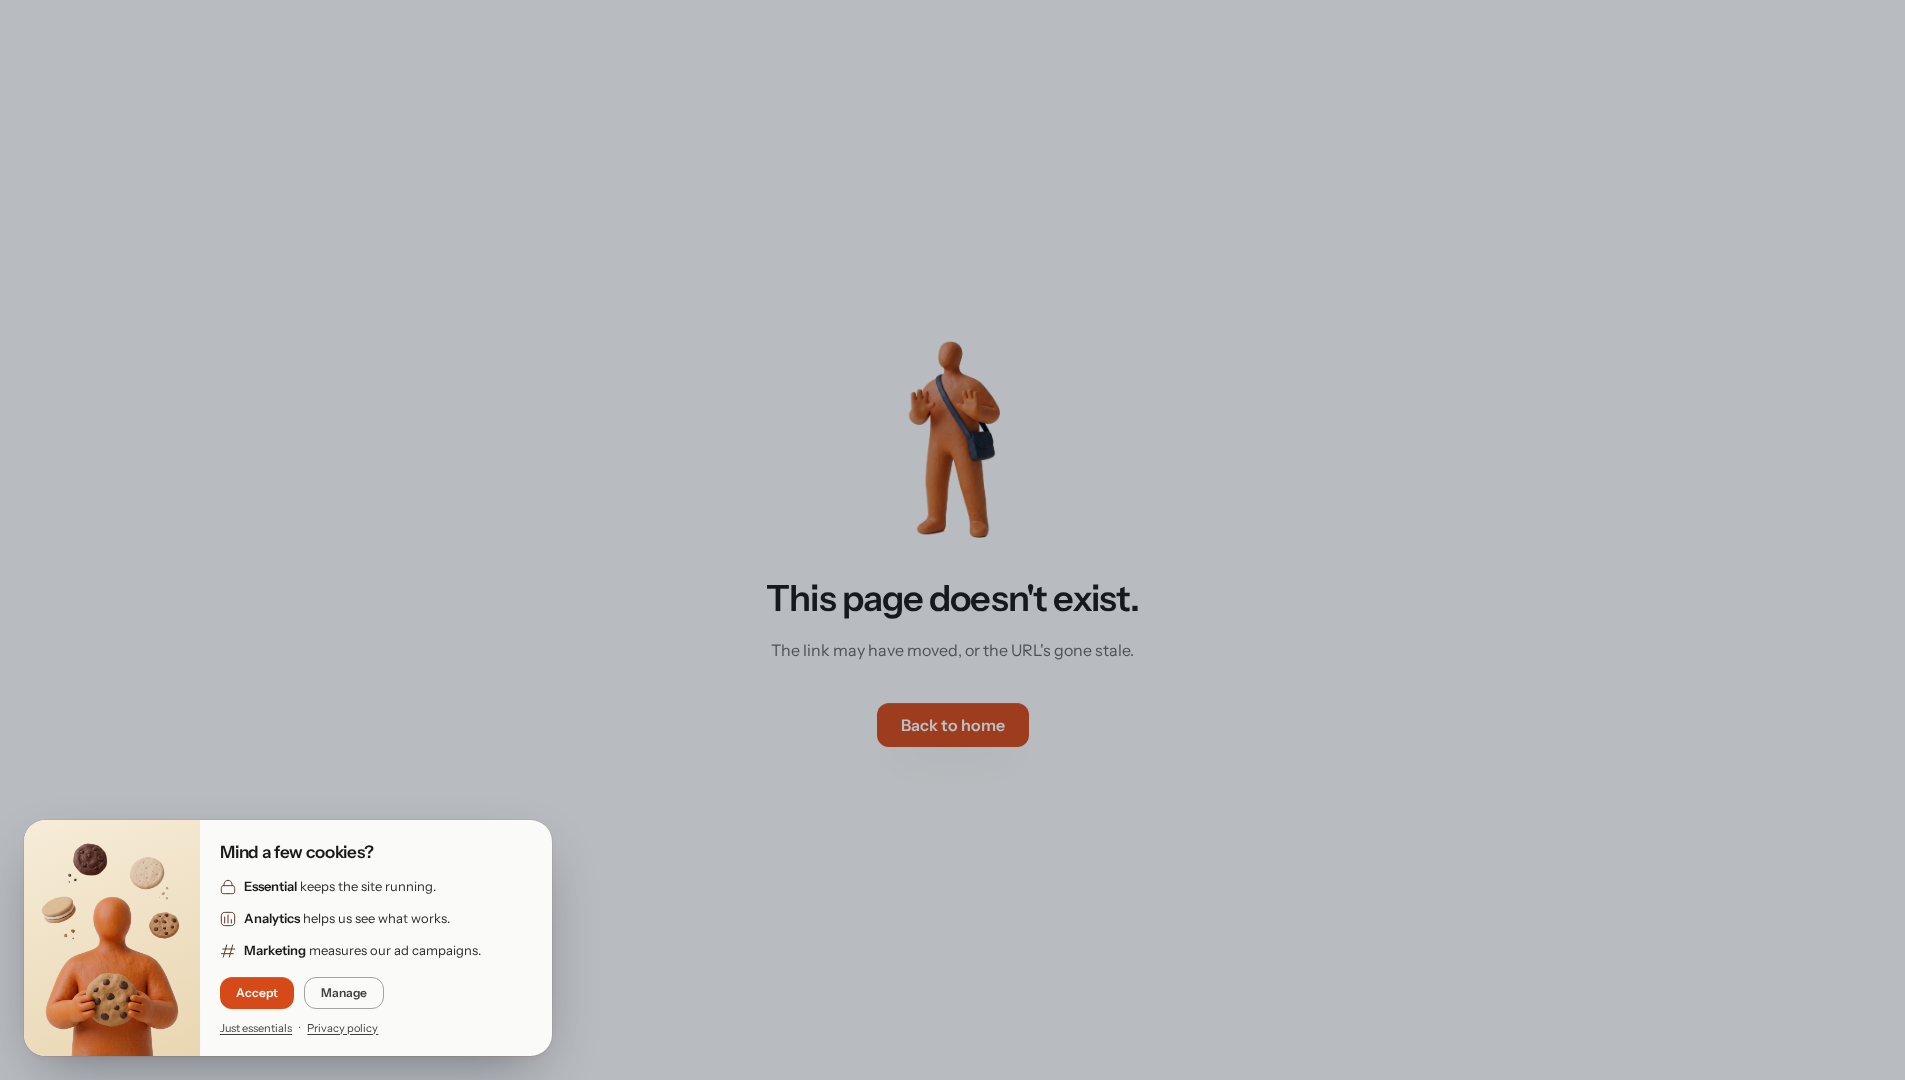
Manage (344, 992)
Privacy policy (342, 1028)
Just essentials (256, 1028)
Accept (257, 992)
